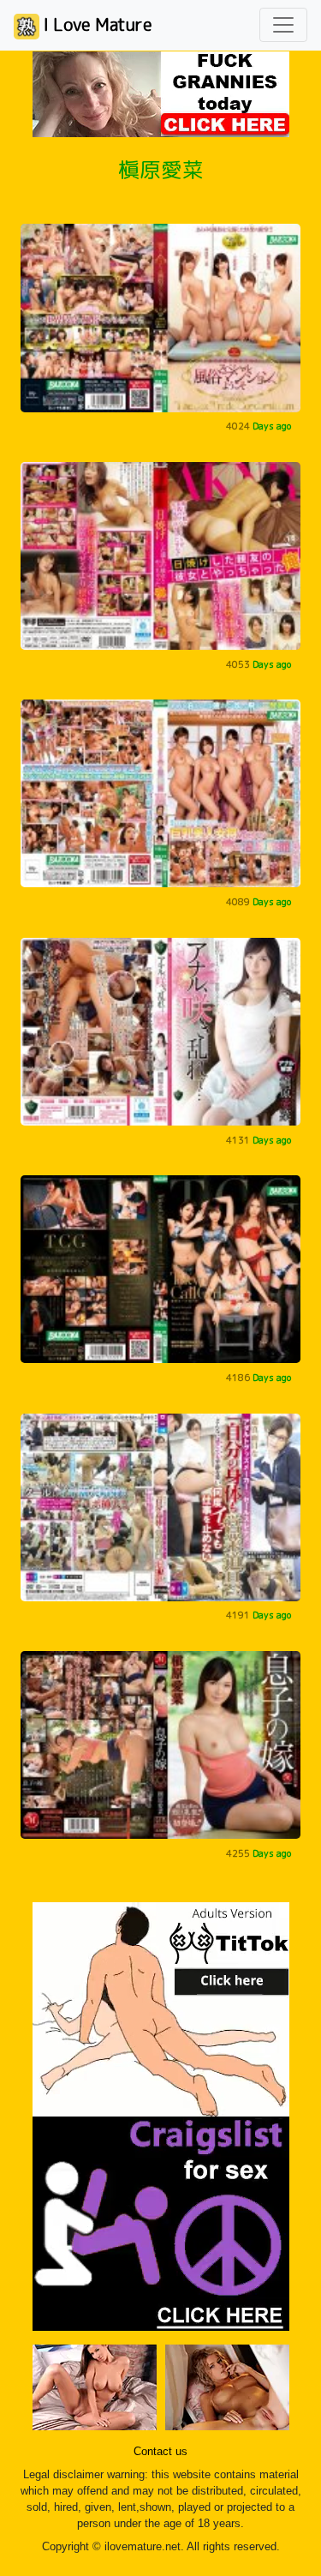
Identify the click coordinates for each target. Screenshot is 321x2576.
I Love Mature (96, 24)
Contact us (160, 2452)
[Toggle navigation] (283, 25)
